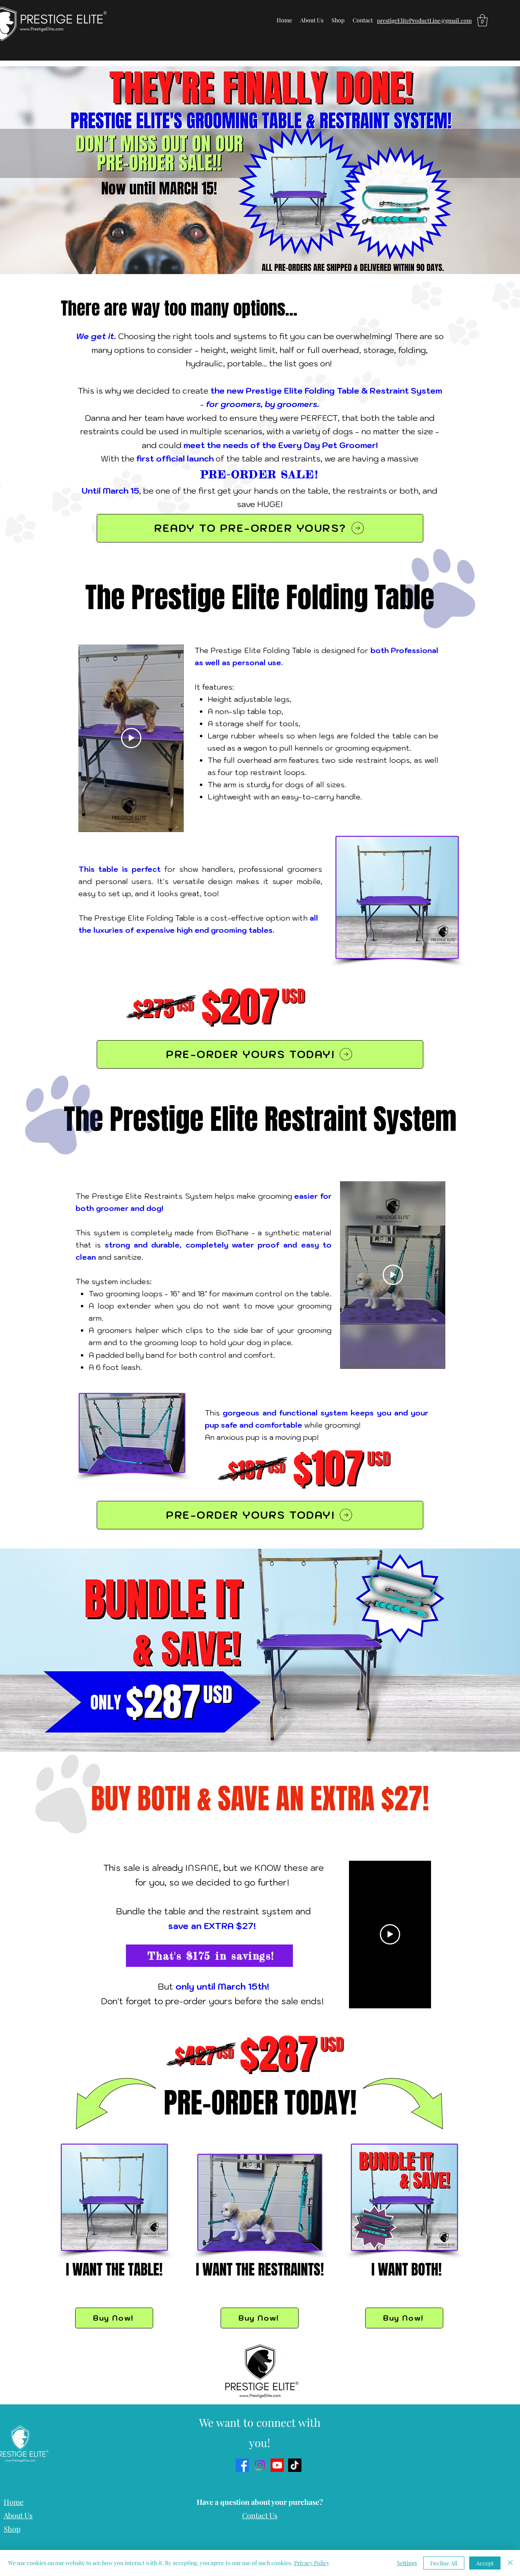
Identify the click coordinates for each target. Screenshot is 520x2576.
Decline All (444, 2563)
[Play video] (131, 738)
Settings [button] (407, 2563)
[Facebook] (242, 2465)
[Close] (510, 2563)
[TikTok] (295, 2465)
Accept (485, 2563)
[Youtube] (277, 2465)
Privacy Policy (312, 2563)
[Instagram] (260, 2465)
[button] (482, 20)
